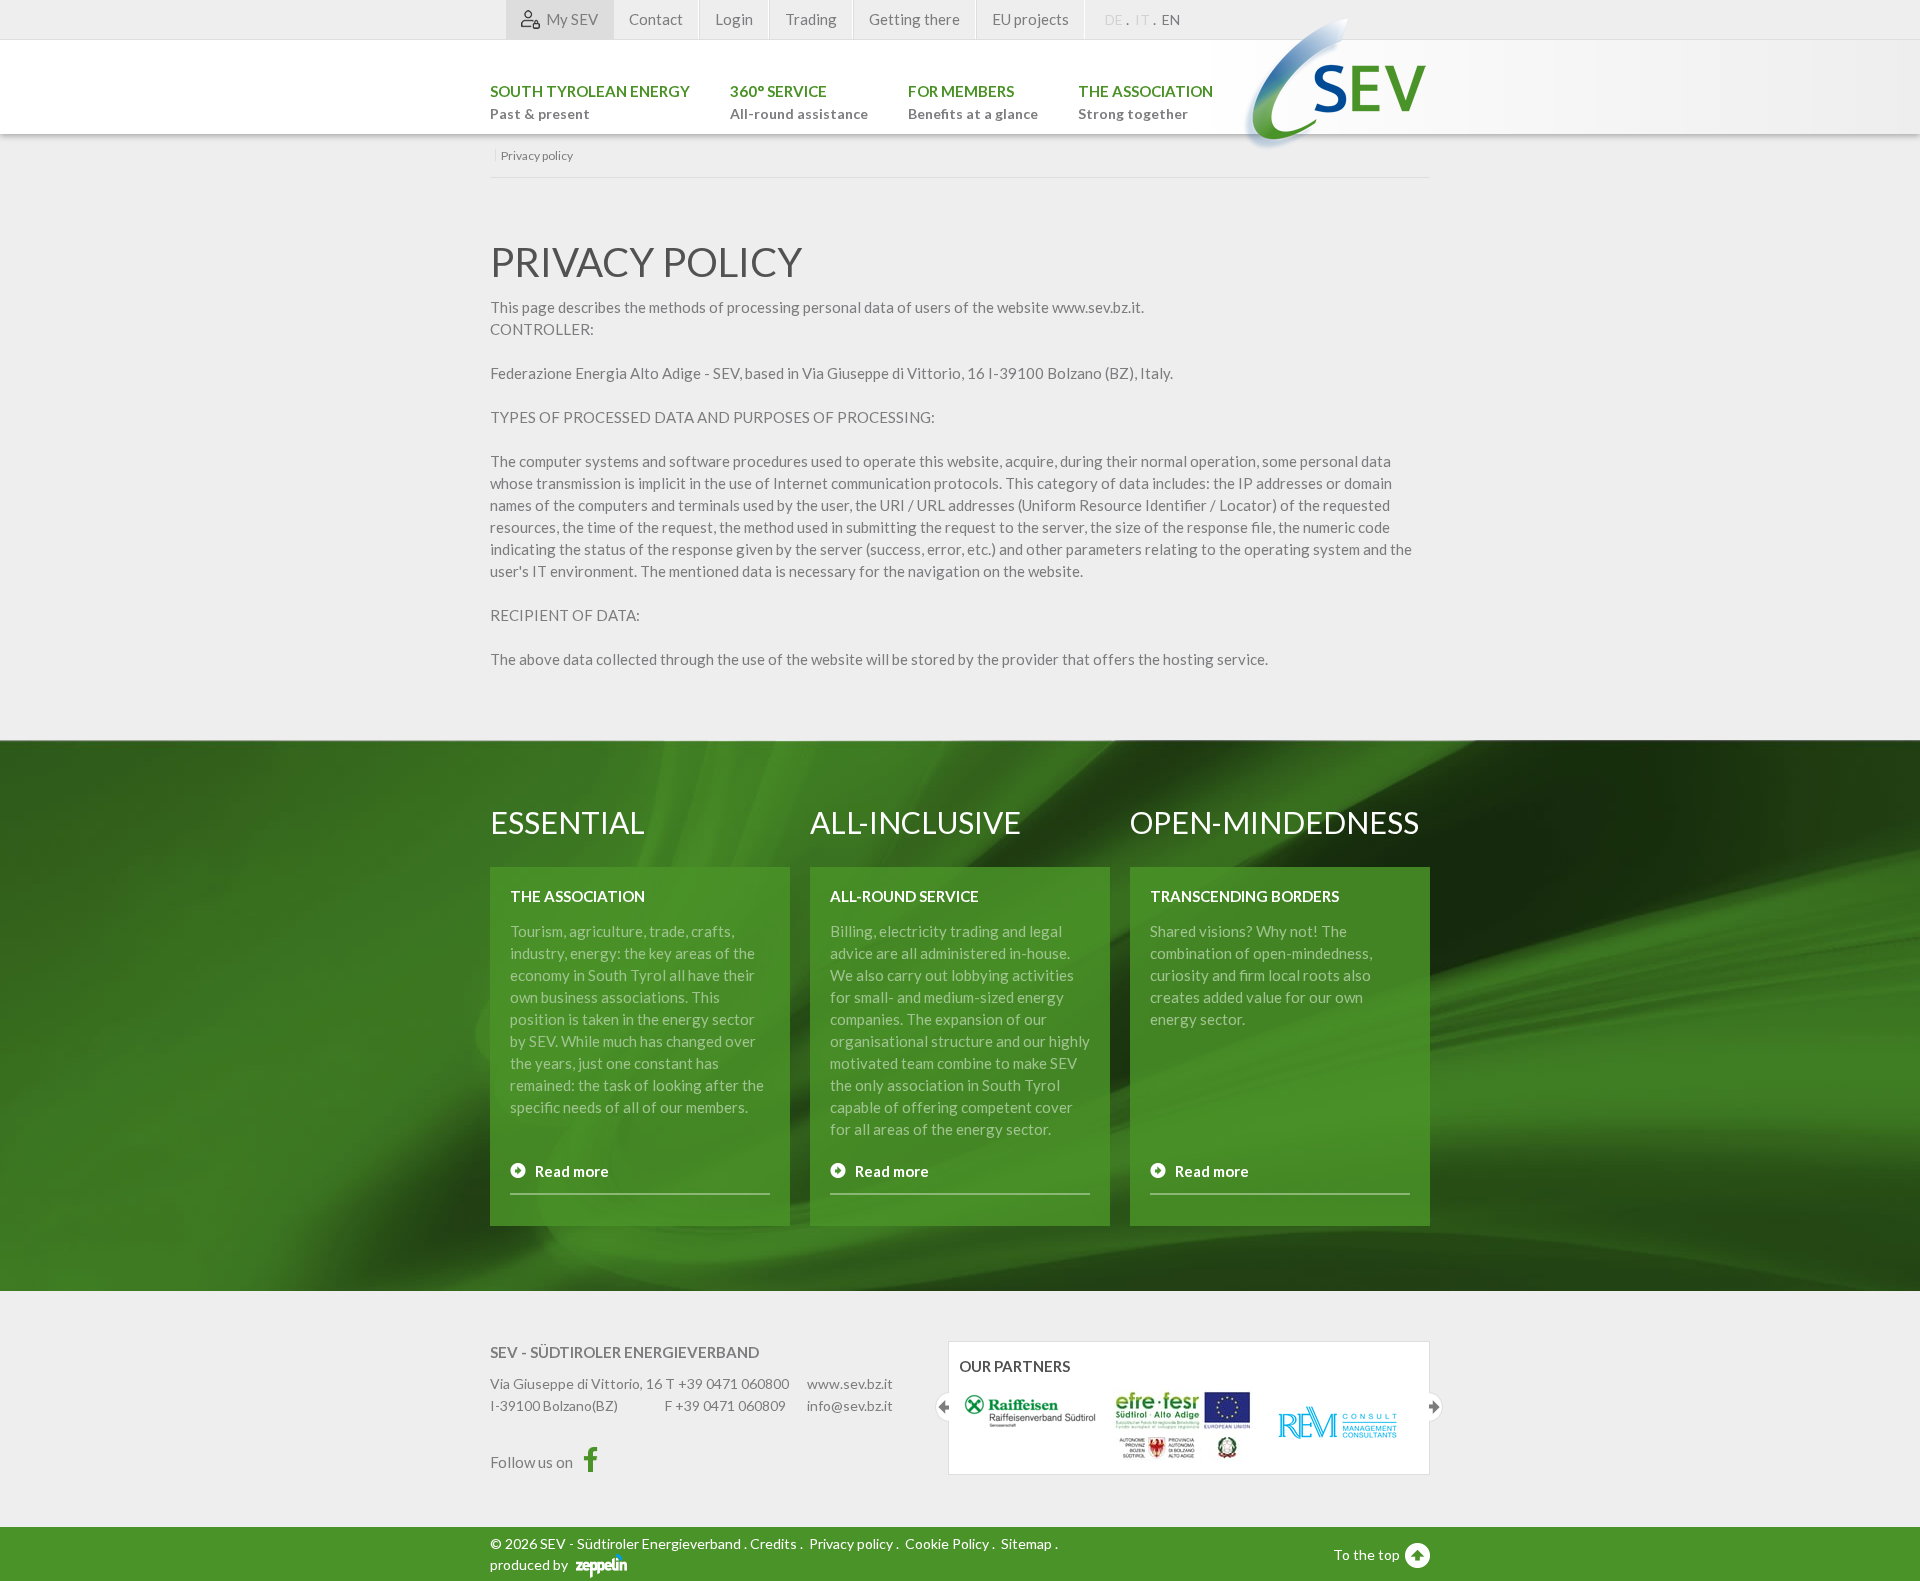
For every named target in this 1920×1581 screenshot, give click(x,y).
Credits (773, 1543)
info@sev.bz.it (850, 1405)
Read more (572, 1171)
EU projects (1030, 19)
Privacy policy (851, 1543)
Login (734, 19)
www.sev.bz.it (850, 1383)
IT (1142, 19)
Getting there (914, 19)
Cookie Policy (947, 1543)
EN (1171, 19)
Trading (811, 19)
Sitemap (1026, 1543)
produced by (530, 1564)
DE (1114, 19)
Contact (656, 19)
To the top (1368, 1554)
